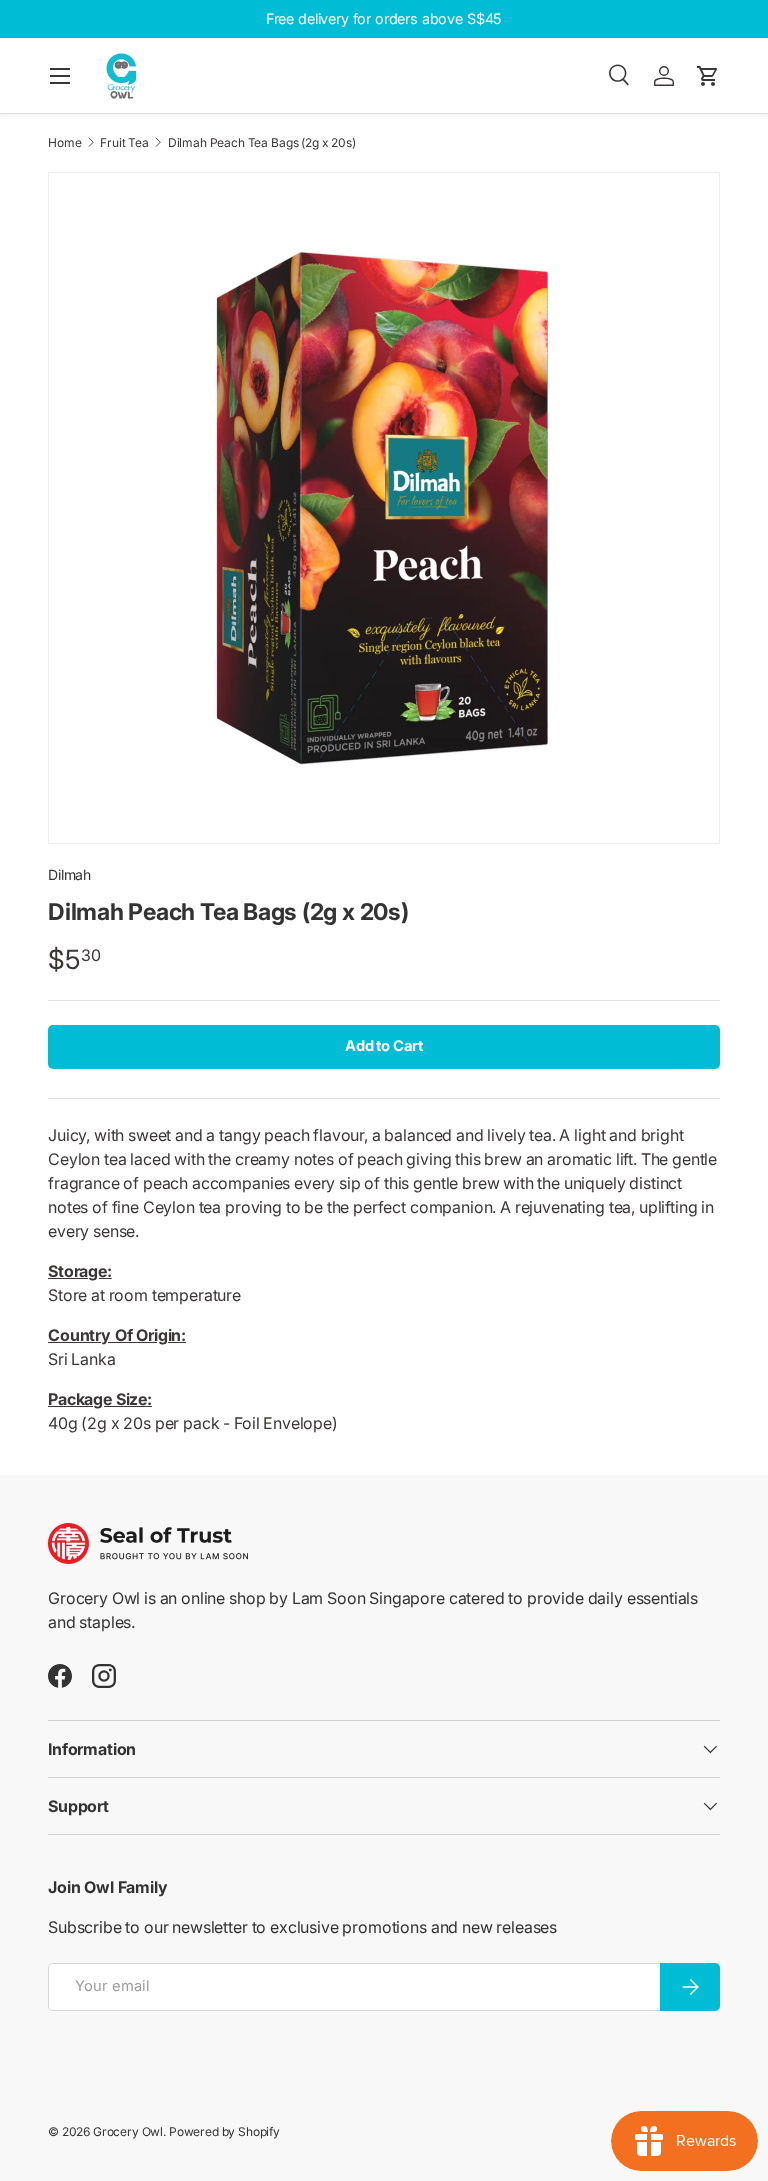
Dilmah (69, 874)
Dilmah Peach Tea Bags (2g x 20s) (262, 143)
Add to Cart (384, 1046)
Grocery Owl (128, 2131)
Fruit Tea (124, 143)
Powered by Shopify (224, 2131)
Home (64, 143)
